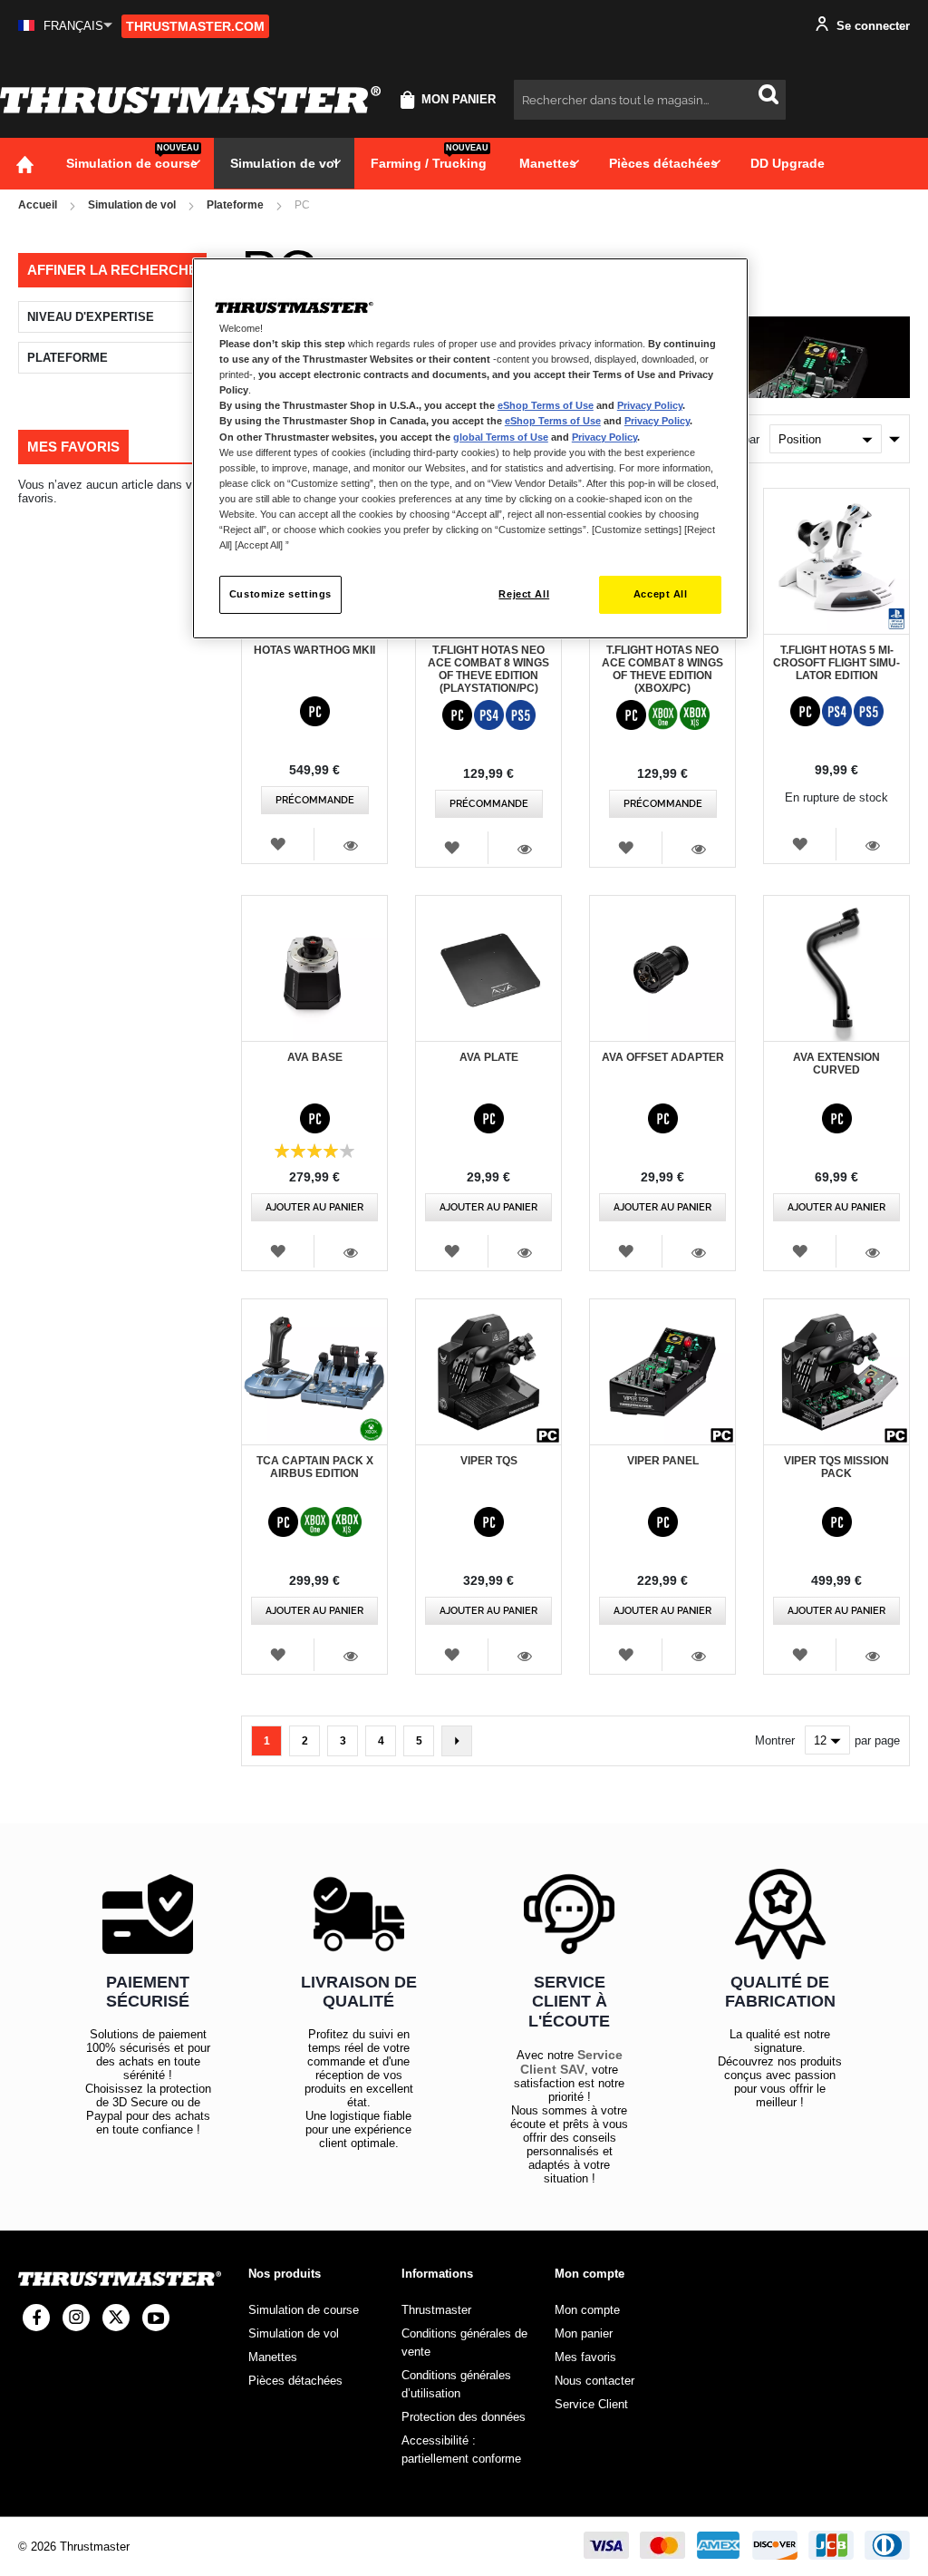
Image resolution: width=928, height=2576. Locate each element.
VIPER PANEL (663, 1461)
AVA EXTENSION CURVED (836, 1064)
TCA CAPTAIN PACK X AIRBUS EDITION (315, 1467)
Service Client (591, 2404)
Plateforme (235, 205)
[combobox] (650, 100)
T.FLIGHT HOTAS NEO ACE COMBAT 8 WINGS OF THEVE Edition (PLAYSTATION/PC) (488, 669)
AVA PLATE (489, 1057)
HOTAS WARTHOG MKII (314, 650)
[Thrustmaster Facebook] (36, 2318)
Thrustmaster (436, 2310)
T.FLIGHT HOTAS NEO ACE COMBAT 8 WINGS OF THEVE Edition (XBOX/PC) (662, 669)
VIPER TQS (489, 1461)
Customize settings (280, 594)
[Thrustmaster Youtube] (156, 2318)
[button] (65, 26)
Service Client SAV (571, 2062)
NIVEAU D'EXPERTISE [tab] (91, 317)
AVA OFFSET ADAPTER (663, 1057)
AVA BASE (315, 1057)
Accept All (661, 594)
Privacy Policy (650, 405)
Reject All (524, 594)
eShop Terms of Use (546, 405)
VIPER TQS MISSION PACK (836, 1467)
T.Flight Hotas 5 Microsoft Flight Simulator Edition (836, 663)
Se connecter (871, 26)
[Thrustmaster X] (116, 2318)
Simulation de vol (132, 205)
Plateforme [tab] (68, 358)
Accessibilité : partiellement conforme (461, 2450)
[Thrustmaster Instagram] (76, 2318)
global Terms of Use (501, 437)
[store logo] (190, 100)
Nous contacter (594, 2381)
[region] (470, 448)
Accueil (38, 205)
